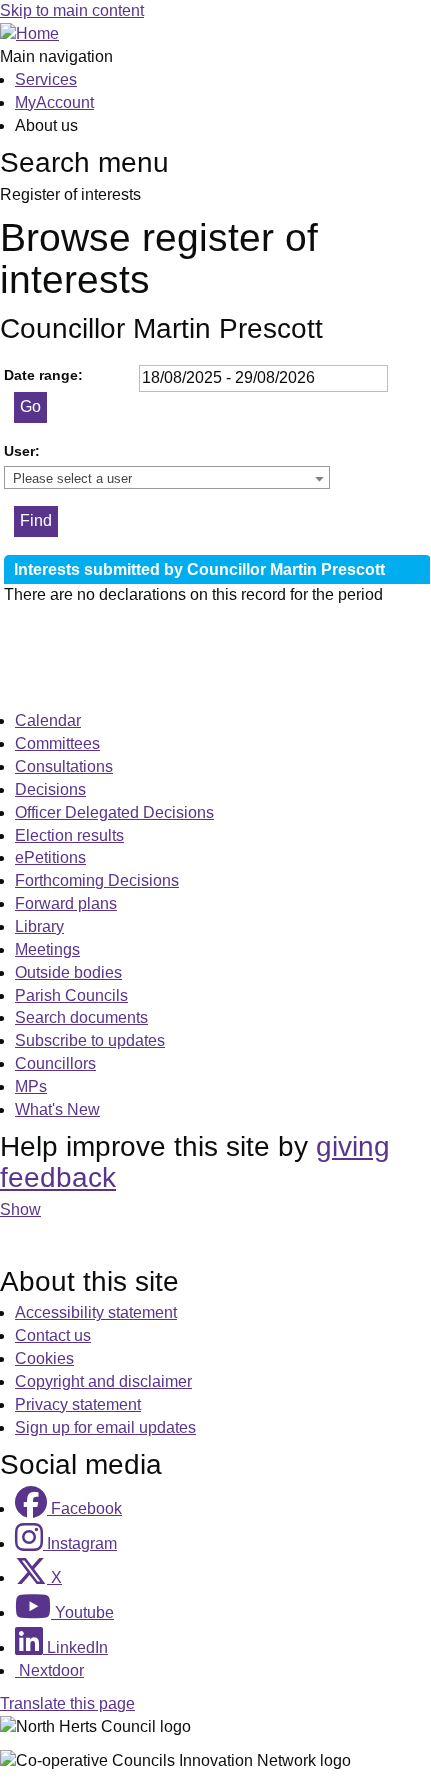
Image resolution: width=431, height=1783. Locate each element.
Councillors (55, 1063)
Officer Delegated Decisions (114, 812)
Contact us (53, 1335)
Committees (57, 743)
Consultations (64, 766)
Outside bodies (68, 972)
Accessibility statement (96, 1312)
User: (22, 451)
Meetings (47, 949)
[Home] (29, 33)
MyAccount (54, 102)
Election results (69, 835)
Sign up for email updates (105, 1427)
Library (39, 926)
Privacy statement (78, 1404)
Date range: (43, 375)
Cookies (44, 1358)
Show (20, 1209)
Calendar (48, 720)
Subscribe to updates (90, 1040)
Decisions (50, 789)
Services (46, 79)
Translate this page (67, 1703)
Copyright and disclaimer (103, 1381)
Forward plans (66, 903)
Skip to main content (72, 10)
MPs (31, 1086)
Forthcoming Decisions (97, 880)
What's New (57, 1109)
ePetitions (50, 857)
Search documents (81, 1017)
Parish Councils (71, 995)
